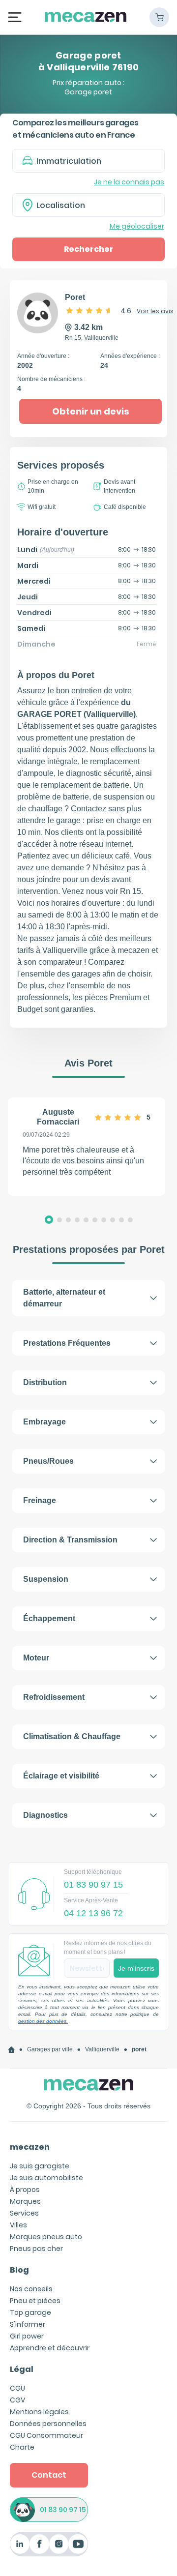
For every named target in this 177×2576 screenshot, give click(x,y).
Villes (18, 2225)
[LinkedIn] (20, 2544)
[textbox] (95, 205)
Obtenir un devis (91, 411)
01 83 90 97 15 (63, 2510)
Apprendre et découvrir (50, 2348)
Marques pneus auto (46, 2237)
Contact (49, 2475)
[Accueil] (11, 2050)
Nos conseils (31, 2289)
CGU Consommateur (46, 2435)
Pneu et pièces (35, 2301)
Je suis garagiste (40, 2166)
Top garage (30, 2312)
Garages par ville (50, 2049)
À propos (25, 2190)
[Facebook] (39, 2544)
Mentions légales (39, 2412)
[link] (11, 2050)
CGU (17, 2388)
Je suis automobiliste (46, 2178)
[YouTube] (78, 2544)
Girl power (27, 2336)
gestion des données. (43, 2021)
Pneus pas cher (36, 2249)
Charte (22, 2447)
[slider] (89, 310)
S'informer (28, 2324)
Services (24, 2213)
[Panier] (159, 17)
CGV (17, 2400)
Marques (25, 2201)
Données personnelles (48, 2424)
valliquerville (102, 2049)
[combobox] (88, 205)
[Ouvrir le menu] (15, 17)
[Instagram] (59, 2544)
